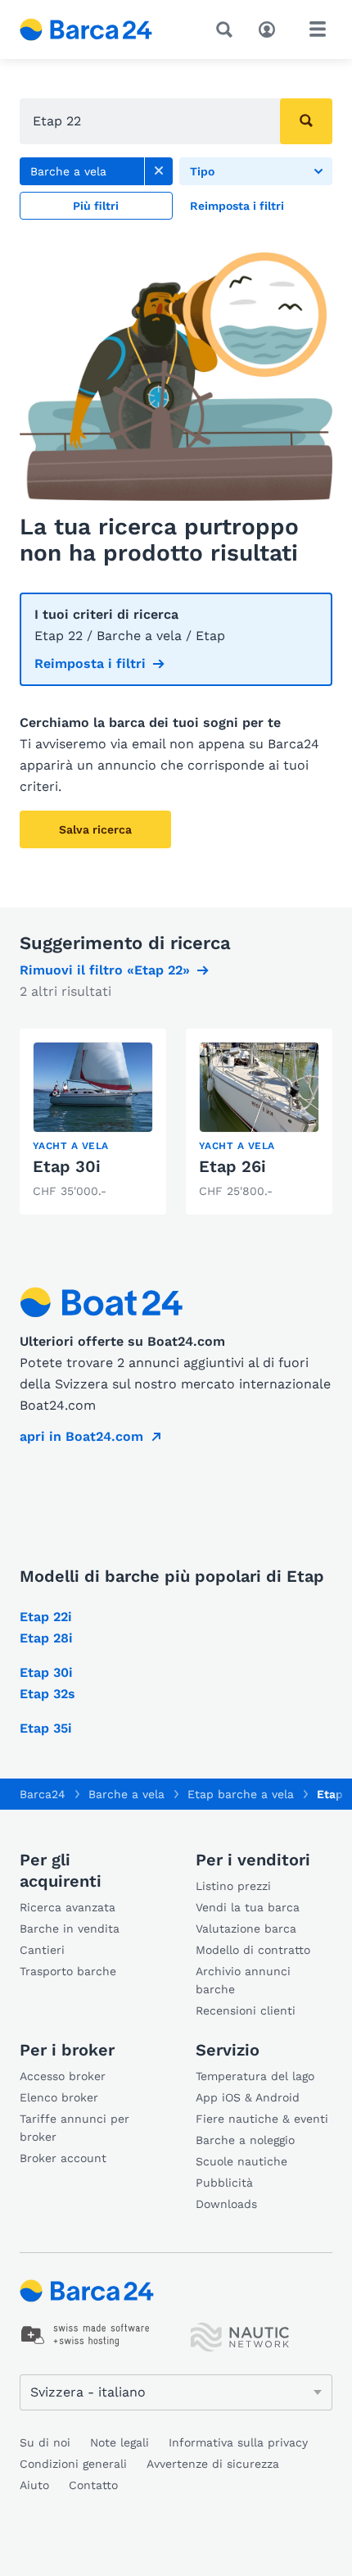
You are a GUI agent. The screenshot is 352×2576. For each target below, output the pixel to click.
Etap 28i (46, 1638)
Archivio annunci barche (243, 1980)
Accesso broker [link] (63, 2076)
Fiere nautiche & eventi (262, 2119)
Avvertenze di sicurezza (213, 2464)
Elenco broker (59, 2097)
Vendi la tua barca (248, 1907)
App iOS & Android (248, 2097)
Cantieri (42, 1950)
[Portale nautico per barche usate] (100, 30)
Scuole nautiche (241, 2161)
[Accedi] (271, 28)
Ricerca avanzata (68, 1907)
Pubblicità (224, 2183)
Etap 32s (47, 1694)
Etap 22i (46, 1617)
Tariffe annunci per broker (74, 2128)
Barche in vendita (70, 1929)
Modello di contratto (253, 1950)
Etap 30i (67, 1166)
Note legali (120, 2442)
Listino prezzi (233, 1886)
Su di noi (45, 2442)
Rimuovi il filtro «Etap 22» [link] (105, 970)
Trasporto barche (68, 1971)
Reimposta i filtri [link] (90, 663)
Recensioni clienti (246, 2010)
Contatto (93, 2485)
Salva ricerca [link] (95, 829)
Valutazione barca (246, 1929)
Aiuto (34, 2485)
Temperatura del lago (255, 2076)
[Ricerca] (228, 30)
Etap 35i (46, 1728)
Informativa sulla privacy (238, 2442)
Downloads (226, 2204)
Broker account (63, 2158)
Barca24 (43, 1794)
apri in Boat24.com (81, 1436)
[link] (159, 171)
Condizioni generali (73, 2464)
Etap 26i (232, 1166)
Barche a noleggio (245, 2140)
